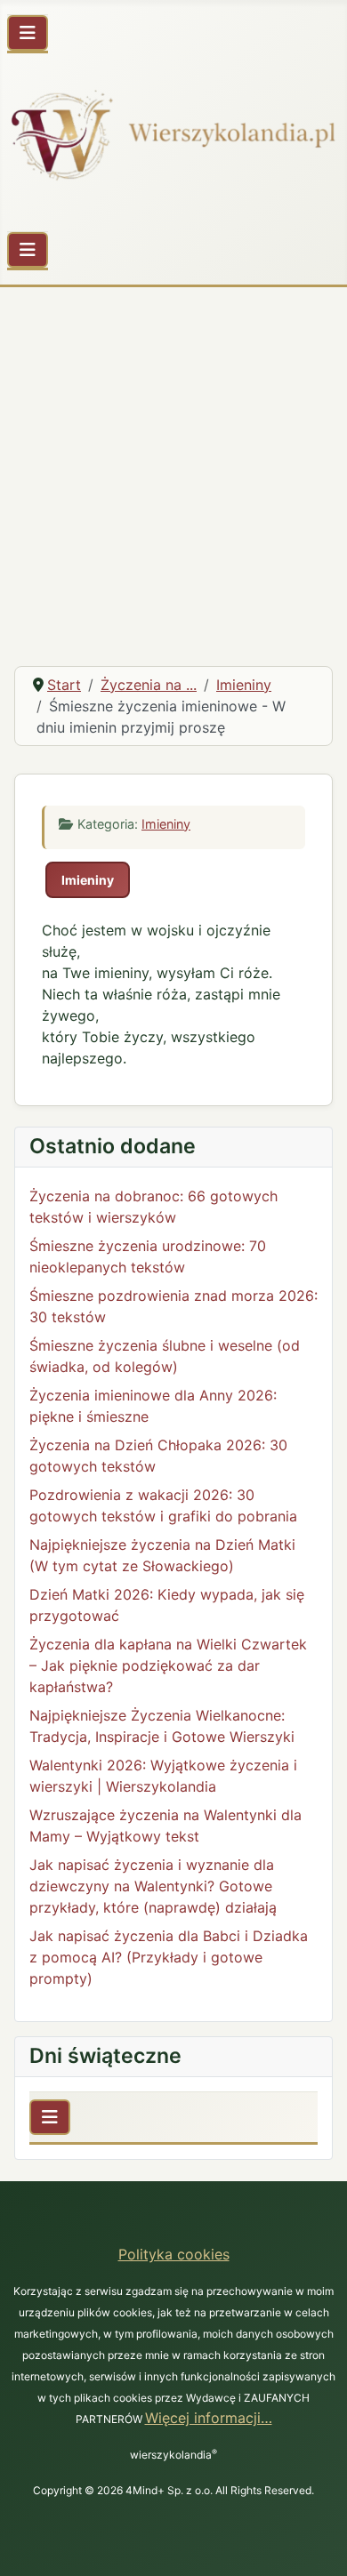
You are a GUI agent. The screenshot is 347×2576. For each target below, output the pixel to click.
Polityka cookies (174, 2254)
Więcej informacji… (209, 2418)
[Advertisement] (173, 469)
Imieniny (166, 824)
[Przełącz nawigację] (28, 33)
